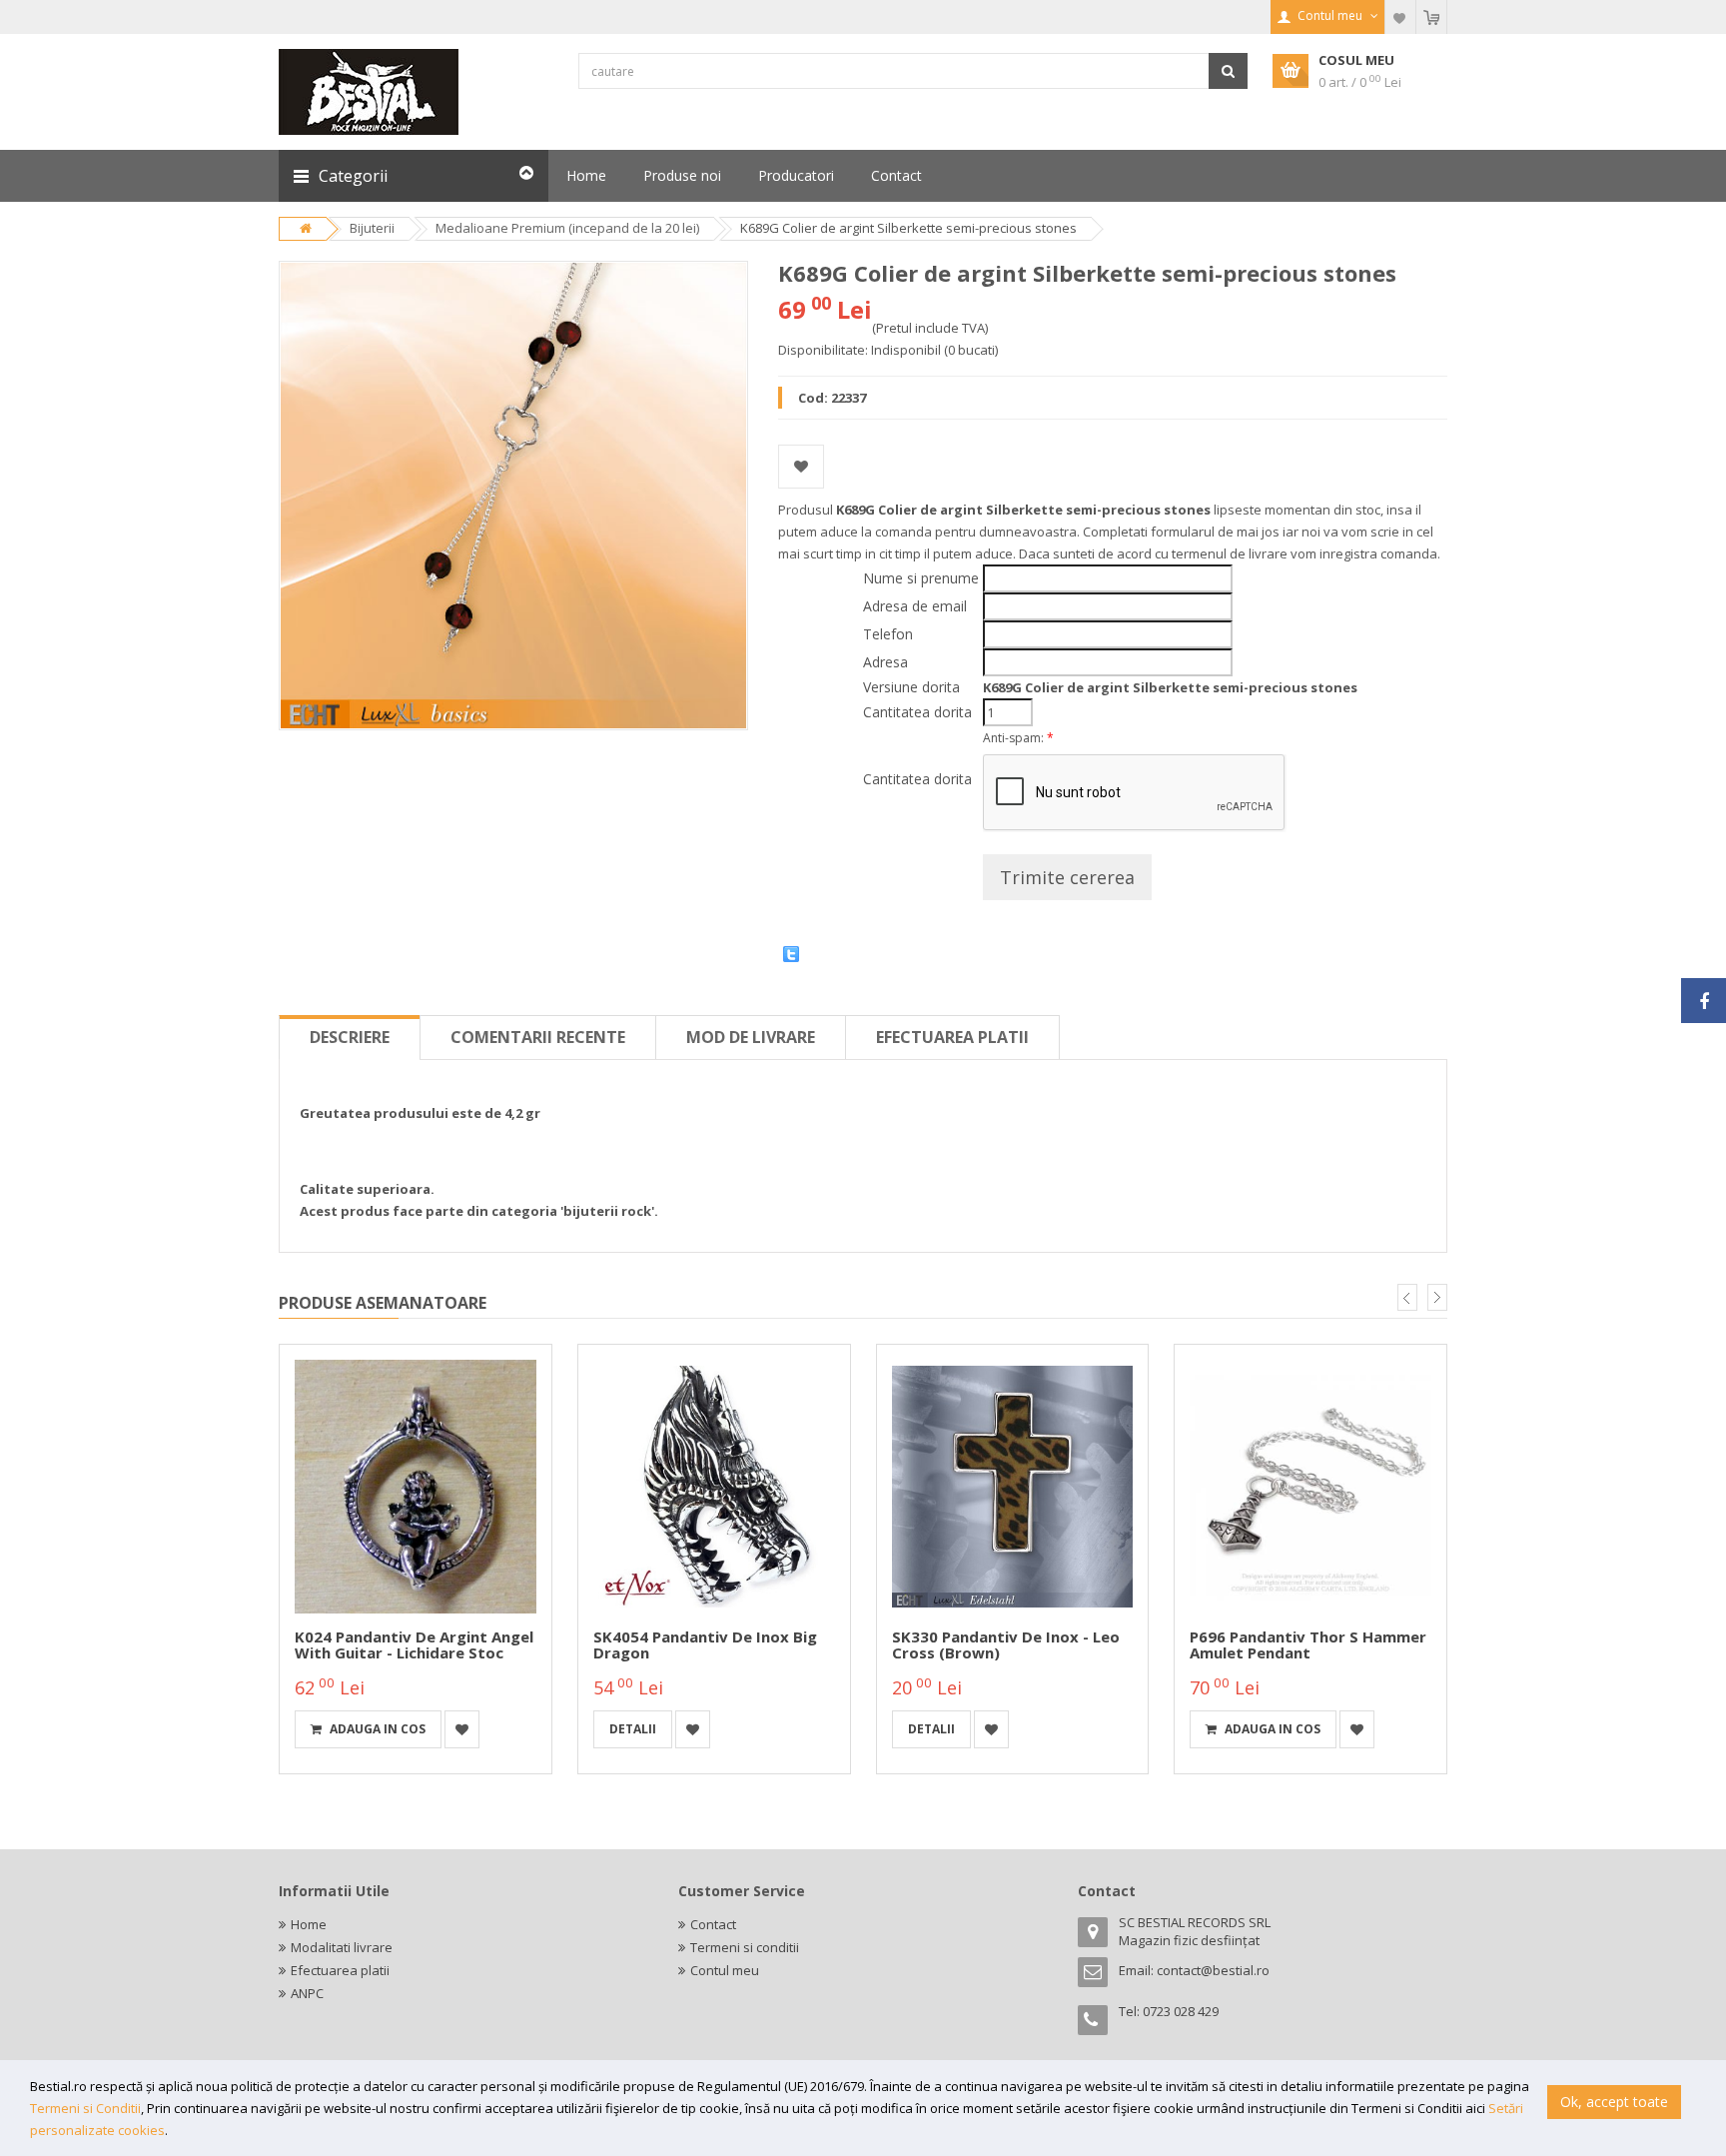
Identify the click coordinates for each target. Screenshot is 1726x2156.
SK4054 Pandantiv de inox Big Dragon (705, 1645)
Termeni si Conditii (85, 2108)
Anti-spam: (1018, 738)
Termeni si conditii (745, 1947)
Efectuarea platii (952, 1037)
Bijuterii (372, 228)
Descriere (350, 1037)
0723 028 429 (1181, 2011)
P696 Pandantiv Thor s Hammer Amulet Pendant (1308, 1645)
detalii (633, 1729)
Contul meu (725, 1970)
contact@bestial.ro (1213, 1970)
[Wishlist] (1400, 17)
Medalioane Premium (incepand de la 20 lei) (567, 228)
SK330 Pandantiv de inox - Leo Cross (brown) (1006, 1645)
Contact (713, 1924)
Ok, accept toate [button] (1614, 2102)
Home (309, 1924)
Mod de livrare (751, 1037)
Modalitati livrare (342, 1947)
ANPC (307, 1993)
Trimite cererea (1067, 877)
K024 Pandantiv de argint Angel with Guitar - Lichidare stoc (414, 1645)
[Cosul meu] (1431, 17)
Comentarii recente (538, 1037)
